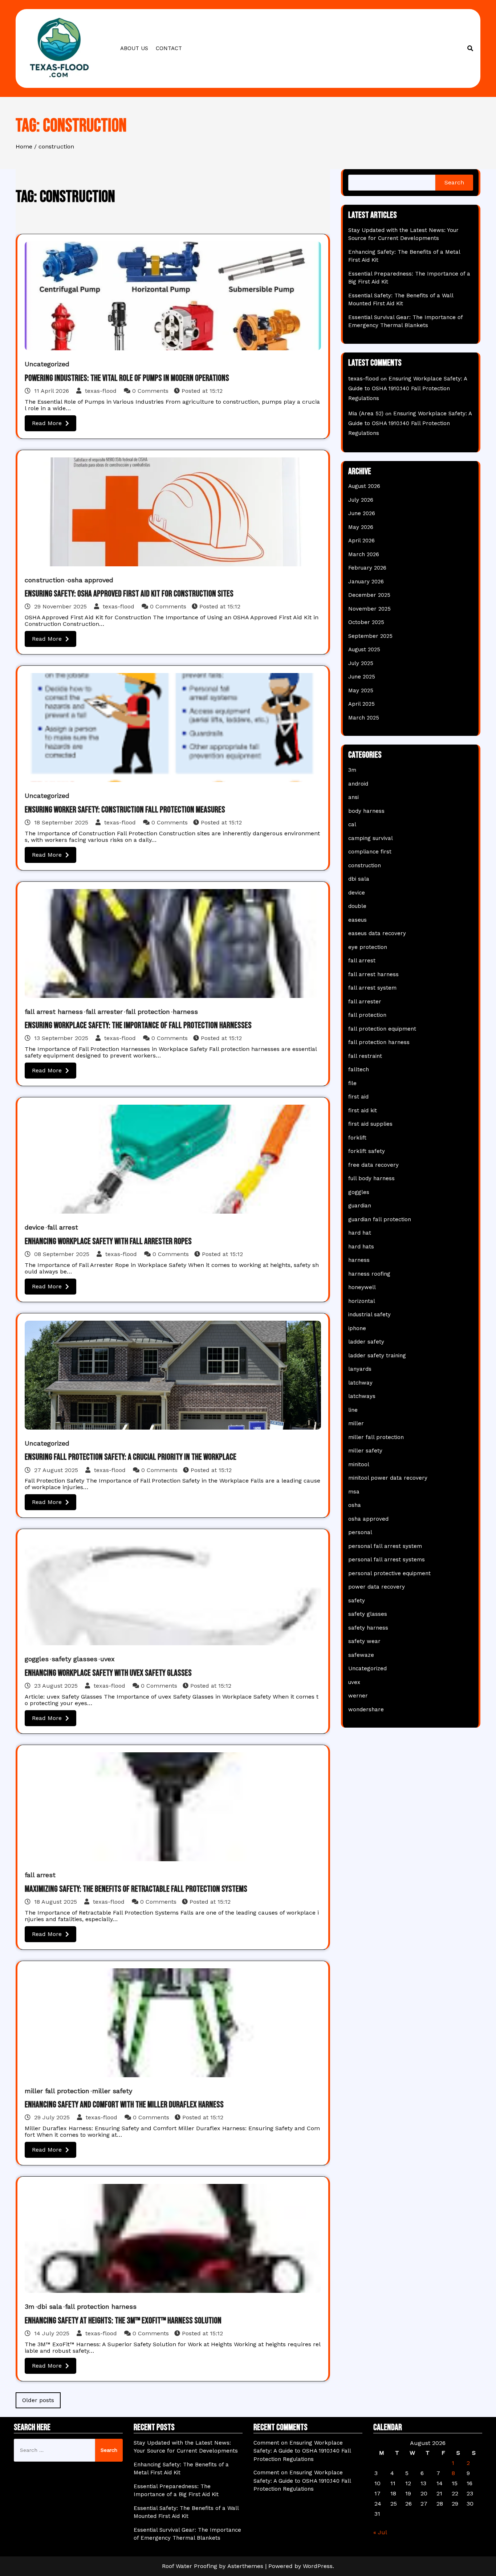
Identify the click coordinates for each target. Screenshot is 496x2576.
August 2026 (364, 486)
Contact (169, 48)
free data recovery (373, 1165)
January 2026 (366, 582)
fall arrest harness (54, 1012)
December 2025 (369, 595)
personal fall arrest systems (387, 1560)
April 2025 (361, 704)
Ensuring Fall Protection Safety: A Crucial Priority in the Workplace (131, 1457)
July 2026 (361, 500)
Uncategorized (47, 364)
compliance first (370, 852)
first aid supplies (370, 1124)
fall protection (148, 1012)
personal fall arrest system (385, 1546)
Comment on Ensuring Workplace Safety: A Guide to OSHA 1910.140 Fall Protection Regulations (302, 2451)
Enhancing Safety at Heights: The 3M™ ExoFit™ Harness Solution (123, 2321)
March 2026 (364, 554)
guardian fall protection (380, 1219)
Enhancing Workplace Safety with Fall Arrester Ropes (108, 1241)
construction (45, 580)
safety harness (368, 1628)
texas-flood (101, 391)
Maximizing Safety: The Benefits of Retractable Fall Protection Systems (136, 1889)
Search (454, 182)
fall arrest (63, 1227)
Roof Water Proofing (190, 2566)
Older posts (38, 2400)
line (353, 1410)
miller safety (112, 2091)
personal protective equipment (389, 1573)
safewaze (361, 1655)
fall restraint (365, 1056)
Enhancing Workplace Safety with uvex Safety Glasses (108, 1673)
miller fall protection (57, 2091)
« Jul (380, 2532)
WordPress (318, 2566)
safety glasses (74, 1659)
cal (352, 824)
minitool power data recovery (388, 1478)
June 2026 (362, 513)
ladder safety (366, 1342)
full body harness (371, 1178)
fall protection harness (101, 2306)
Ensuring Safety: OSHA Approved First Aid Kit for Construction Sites (129, 594)
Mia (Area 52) (366, 413)
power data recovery (377, 1587)
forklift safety (367, 1151)
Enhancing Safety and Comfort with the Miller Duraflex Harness (124, 2105)
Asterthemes (245, 2566)
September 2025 (370, 636)
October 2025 (366, 622)
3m (30, 2306)
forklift (357, 1138)
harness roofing (369, 1274)
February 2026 (367, 568)
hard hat (360, 1233)
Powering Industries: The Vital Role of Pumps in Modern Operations (127, 378)
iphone (357, 1328)
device (34, 1227)
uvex (107, 1659)
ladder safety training (377, 1356)
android (358, 784)
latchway (360, 1383)
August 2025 (364, 649)
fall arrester (104, 1012)
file (352, 1083)
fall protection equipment (382, 1029)
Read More (47, 423)
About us (134, 48)
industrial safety (369, 1315)
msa (354, 1492)
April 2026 (361, 541)
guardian (360, 1206)
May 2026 (361, 527)
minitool (359, 1464)
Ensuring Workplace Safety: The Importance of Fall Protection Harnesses (138, 1025)
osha (355, 1505)
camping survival (371, 838)
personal (360, 1532)
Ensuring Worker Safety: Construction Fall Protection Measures (125, 810)
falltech (359, 1069)
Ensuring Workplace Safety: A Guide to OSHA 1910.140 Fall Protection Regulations (408, 388)
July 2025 (361, 663)
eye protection (368, 947)
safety (357, 1601)
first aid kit (363, 1110)
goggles (37, 1659)
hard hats (361, 1247)
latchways (362, 1396)
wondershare (366, 1709)
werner (358, 1696)
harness (185, 1012)
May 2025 (361, 690)
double (357, 906)
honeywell (362, 1287)
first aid (358, 1097)
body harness (366, 811)
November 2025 (369, 609)
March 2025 (364, 718)
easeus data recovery (377, 933)
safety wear (364, 1641)
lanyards (360, 1369)
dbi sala (50, 2306)
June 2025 (362, 677)
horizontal (362, 1301)
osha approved (90, 580)
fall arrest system (372, 988)
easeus (357, 920)
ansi (353, 797)
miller (356, 1423)
